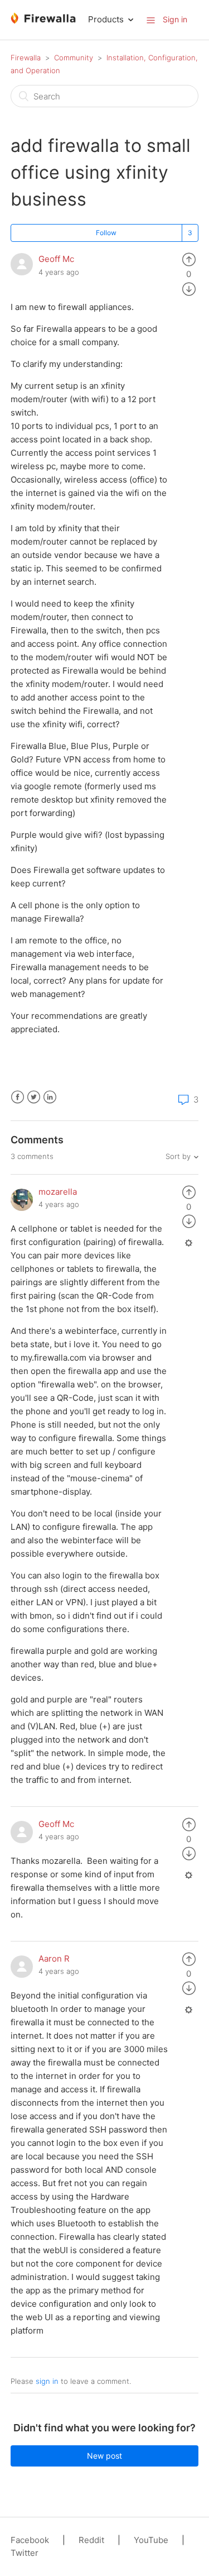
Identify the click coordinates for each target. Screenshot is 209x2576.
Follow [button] (106, 233)
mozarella (58, 1192)
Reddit (91, 2540)
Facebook (18, 1097)
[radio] (189, 259)
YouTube (151, 2540)
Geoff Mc (56, 259)
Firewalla (26, 58)
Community (74, 58)
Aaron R (54, 1959)
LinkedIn (50, 1097)
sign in (47, 2381)
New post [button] (104, 2456)
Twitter (34, 1097)
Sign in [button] (175, 19)
